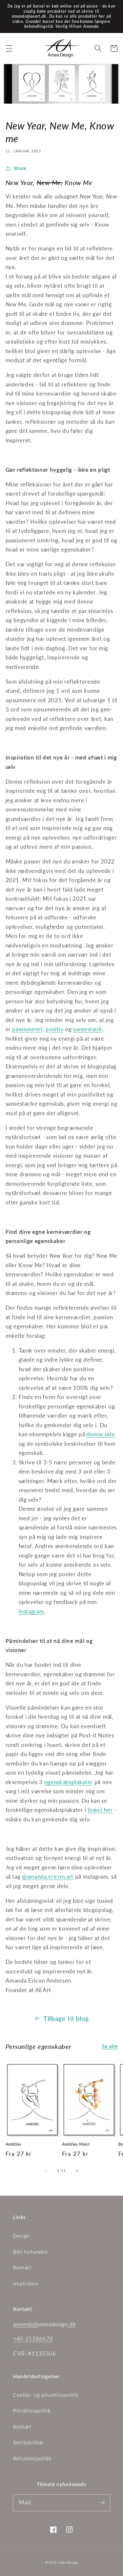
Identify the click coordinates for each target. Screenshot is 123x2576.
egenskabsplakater (69, 1782)
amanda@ (26, 2324)
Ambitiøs (14, 2144)
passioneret (27, 1029)
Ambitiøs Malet (76, 2144)
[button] (9, 48)
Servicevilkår (28, 2442)
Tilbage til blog (66, 2018)
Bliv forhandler (31, 2252)
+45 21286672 (33, 2339)
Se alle (110, 2046)
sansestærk (88, 1029)
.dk (72, 2324)
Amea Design (68, 2562)
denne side (101, 1434)
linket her (100, 1810)
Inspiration (26, 2283)
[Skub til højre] (77, 2171)
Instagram (31, 1612)
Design (21, 2236)
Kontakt (22, 2267)
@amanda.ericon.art (48, 1877)
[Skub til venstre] (46, 2171)
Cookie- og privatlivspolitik (46, 2395)
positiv (55, 1029)
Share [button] (20, 168)
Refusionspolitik (32, 2458)
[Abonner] (102, 2502)
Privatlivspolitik (32, 2411)
